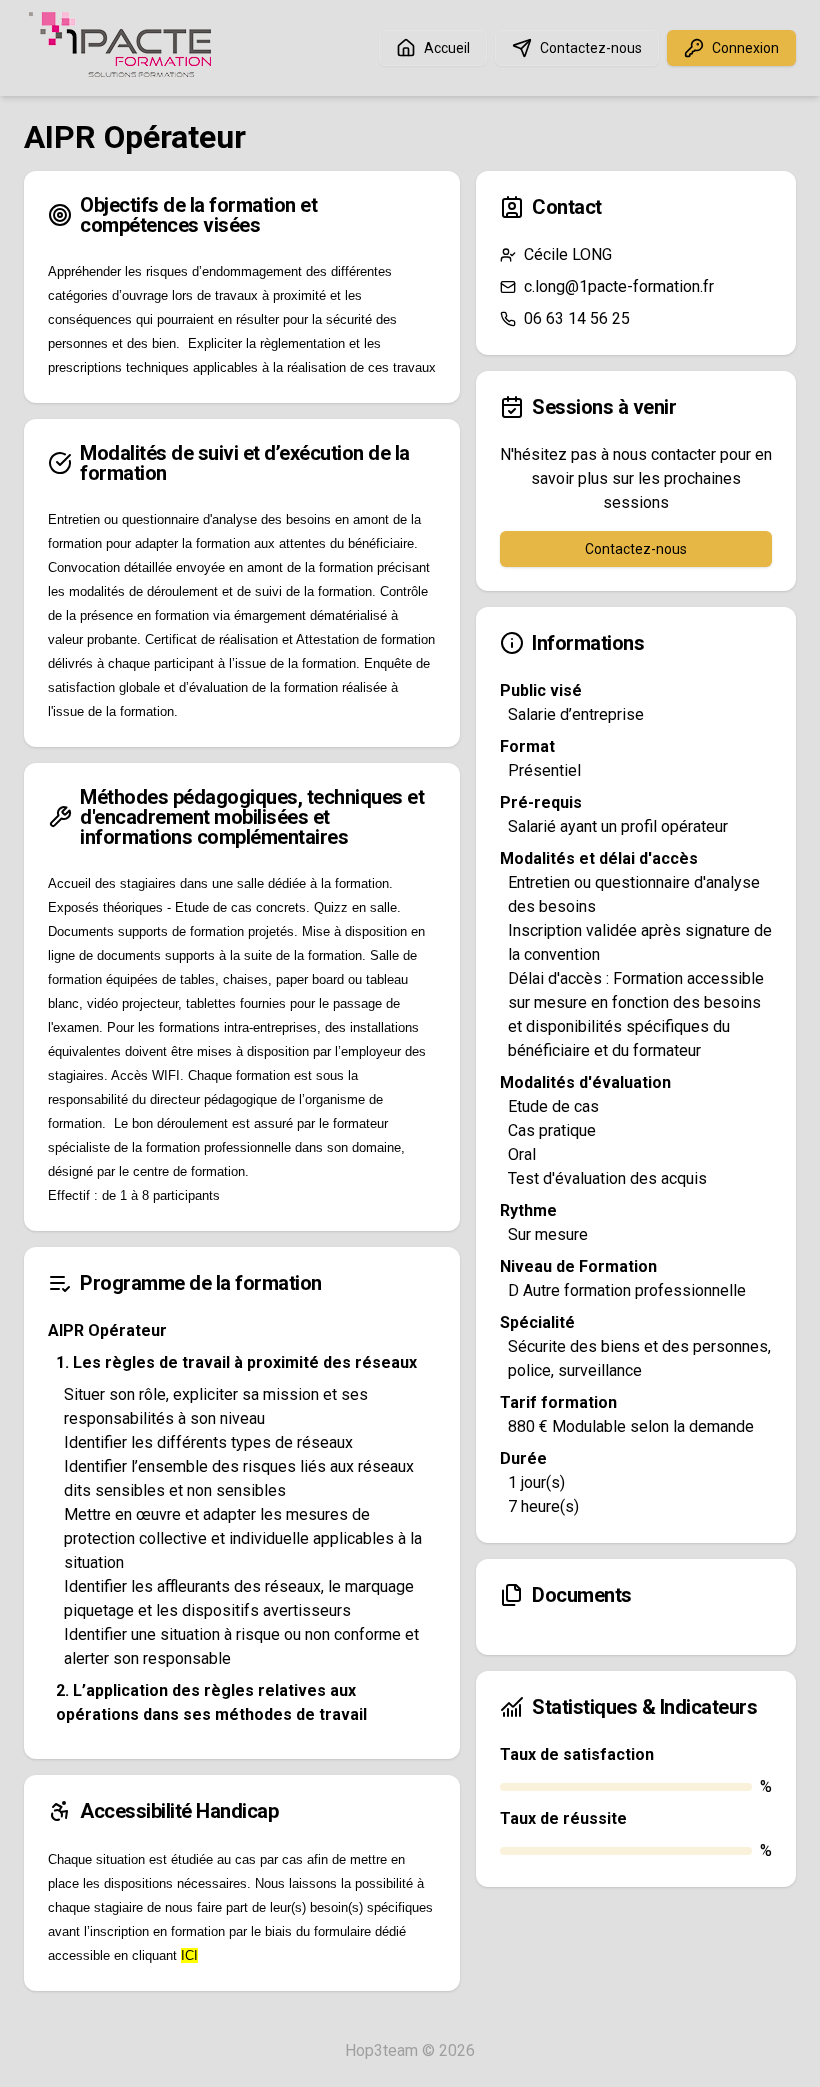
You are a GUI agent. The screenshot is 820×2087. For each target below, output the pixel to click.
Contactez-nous (591, 48)
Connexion (745, 48)
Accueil (447, 48)
